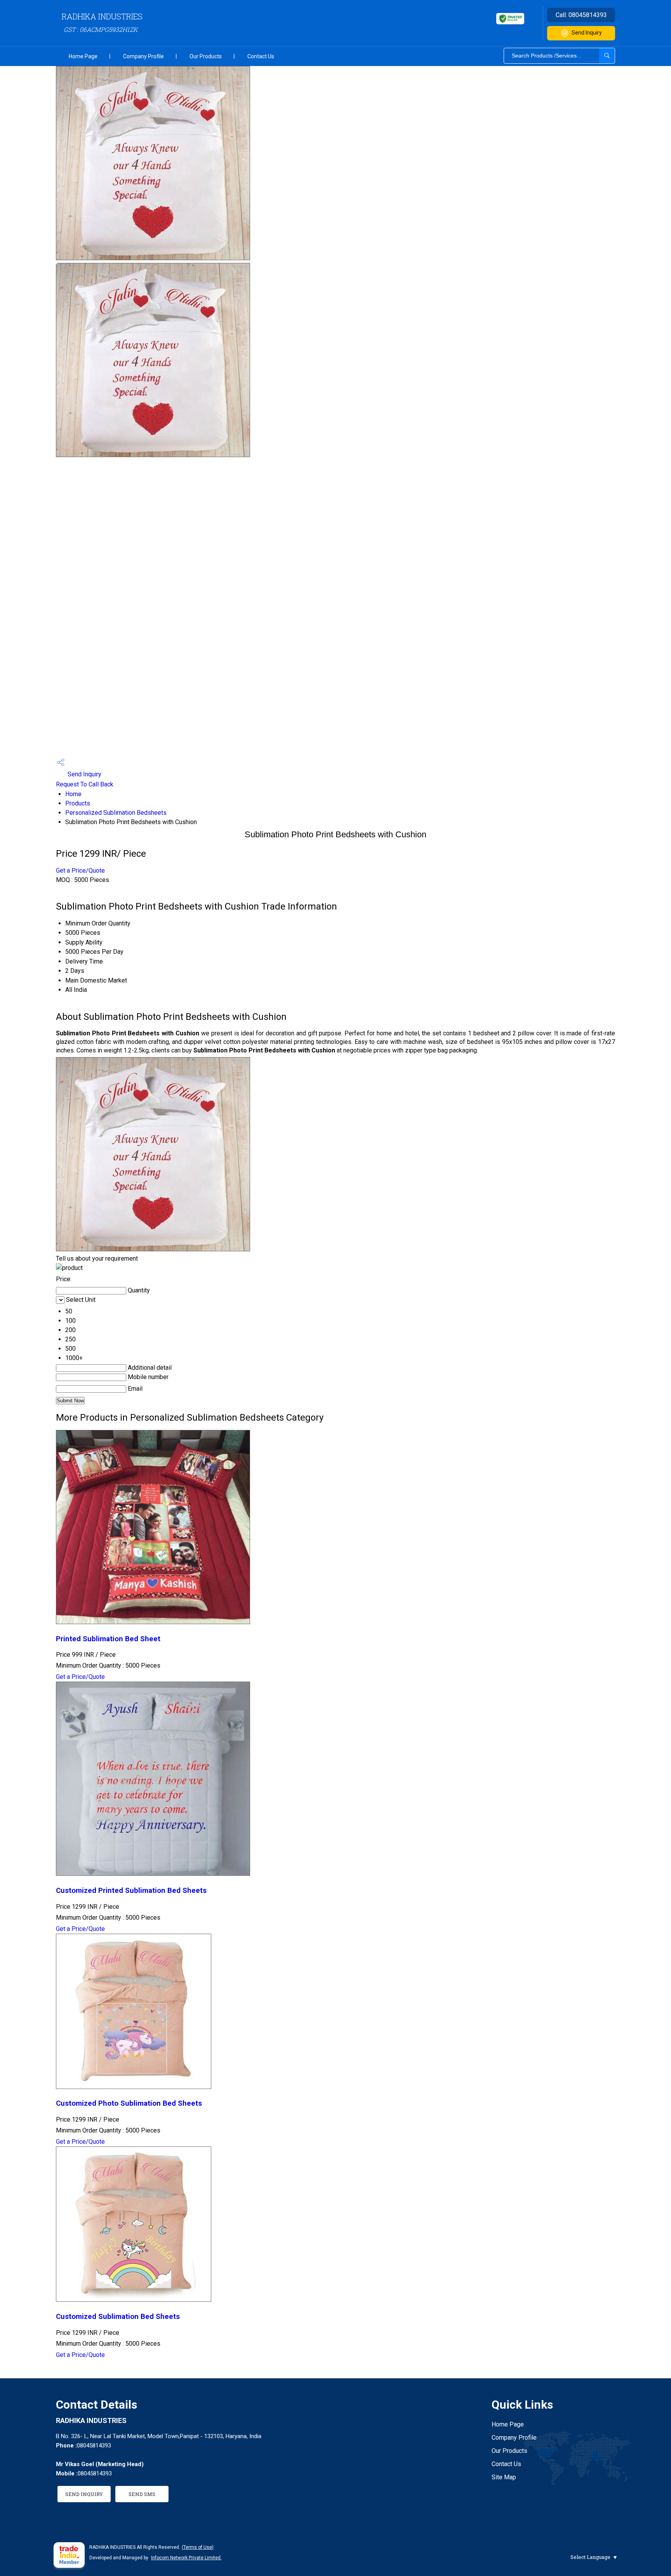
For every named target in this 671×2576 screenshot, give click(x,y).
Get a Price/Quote (80, 871)
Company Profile (143, 56)
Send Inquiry (587, 33)
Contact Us (261, 56)
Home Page (83, 56)
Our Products (206, 56)
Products (78, 803)
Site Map (504, 2477)
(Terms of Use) (198, 2547)
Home (73, 794)
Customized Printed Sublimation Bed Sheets (131, 1891)
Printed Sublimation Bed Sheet (108, 1639)
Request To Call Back (85, 784)
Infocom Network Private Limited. (186, 2558)
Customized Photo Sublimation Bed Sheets (129, 2103)
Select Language (590, 2557)
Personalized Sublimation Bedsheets (116, 813)
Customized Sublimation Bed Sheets (118, 2317)
